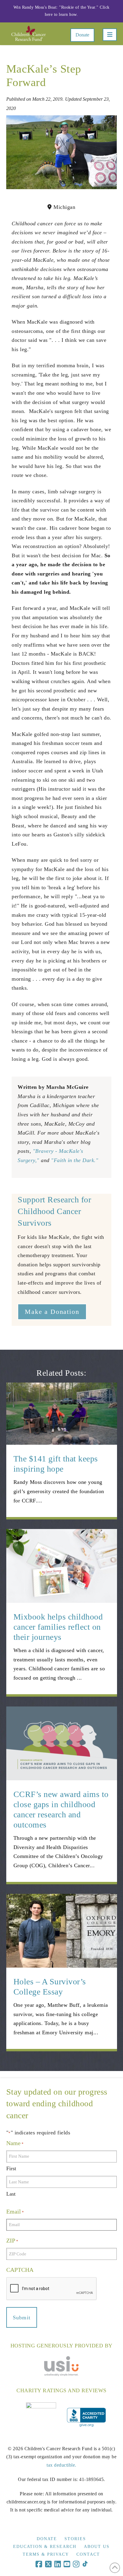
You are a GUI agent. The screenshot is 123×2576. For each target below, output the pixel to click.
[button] (110, 35)
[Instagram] (76, 2564)
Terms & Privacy (46, 2554)
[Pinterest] (85, 2564)
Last (11, 2194)
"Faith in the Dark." (75, 1160)
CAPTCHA (20, 2270)
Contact (88, 2554)
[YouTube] (67, 2564)
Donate (82, 35)
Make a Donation (52, 1312)
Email (15, 2211)
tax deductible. (61, 2465)
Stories (75, 2539)
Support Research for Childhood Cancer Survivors (54, 1211)
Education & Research (45, 2547)
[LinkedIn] (58, 2564)
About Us (97, 2547)
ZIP (12, 2240)
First (11, 2168)
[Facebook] (39, 2564)
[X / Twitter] (48, 2564)
